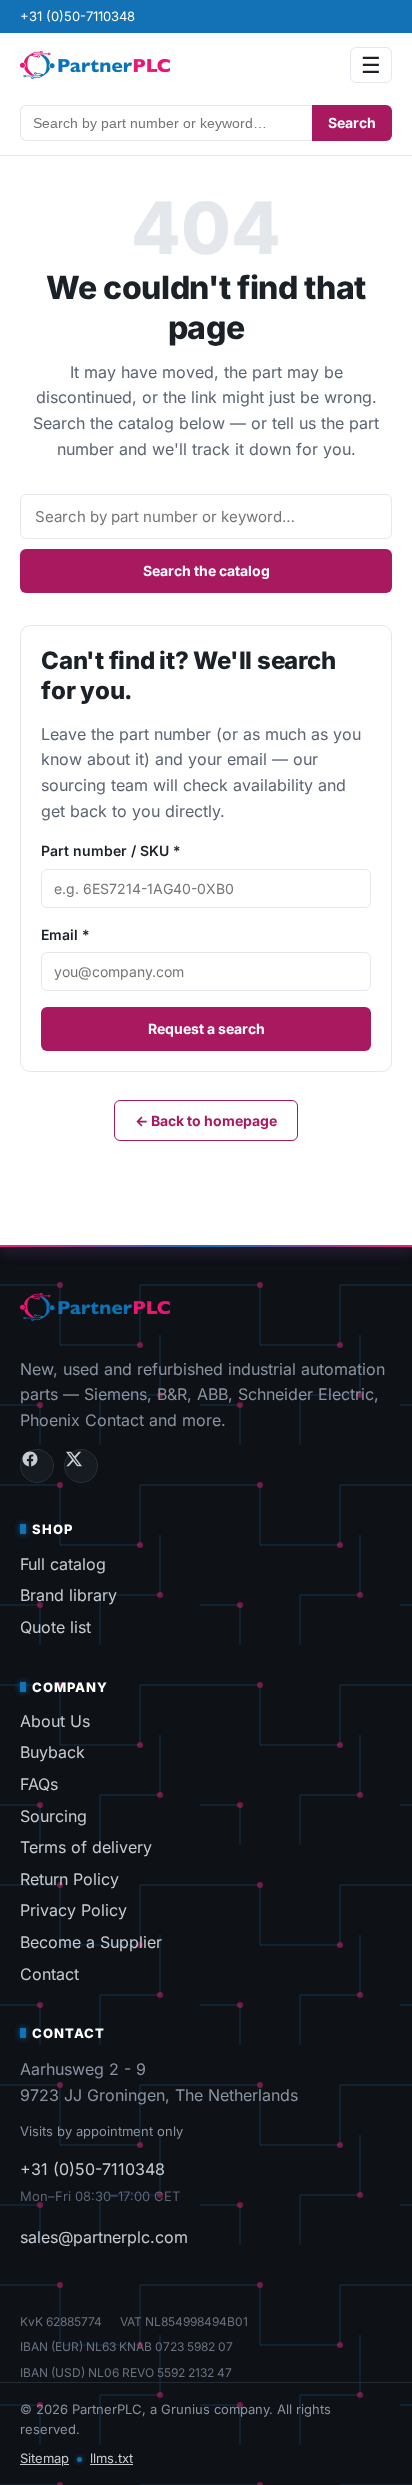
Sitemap (44, 2458)
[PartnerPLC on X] (81, 1466)
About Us (55, 1721)
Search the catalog (206, 570)
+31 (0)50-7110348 (77, 16)
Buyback (52, 1752)
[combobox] (166, 123)
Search (352, 122)
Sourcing (53, 1816)
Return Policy (69, 1879)
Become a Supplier (91, 1942)
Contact (49, 1974)
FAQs (39, 1784)
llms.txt (111, 2458)
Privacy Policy (73, 1910)
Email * (65, 934)
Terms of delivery (86, 1847)
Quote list (55, 1627)
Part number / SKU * (111, 850)
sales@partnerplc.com (104, 2237)
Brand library (68, 1595)
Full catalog (63, 1564)
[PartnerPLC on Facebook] (37, 1466)
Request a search (206, 1028)
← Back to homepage (206, 1120)
